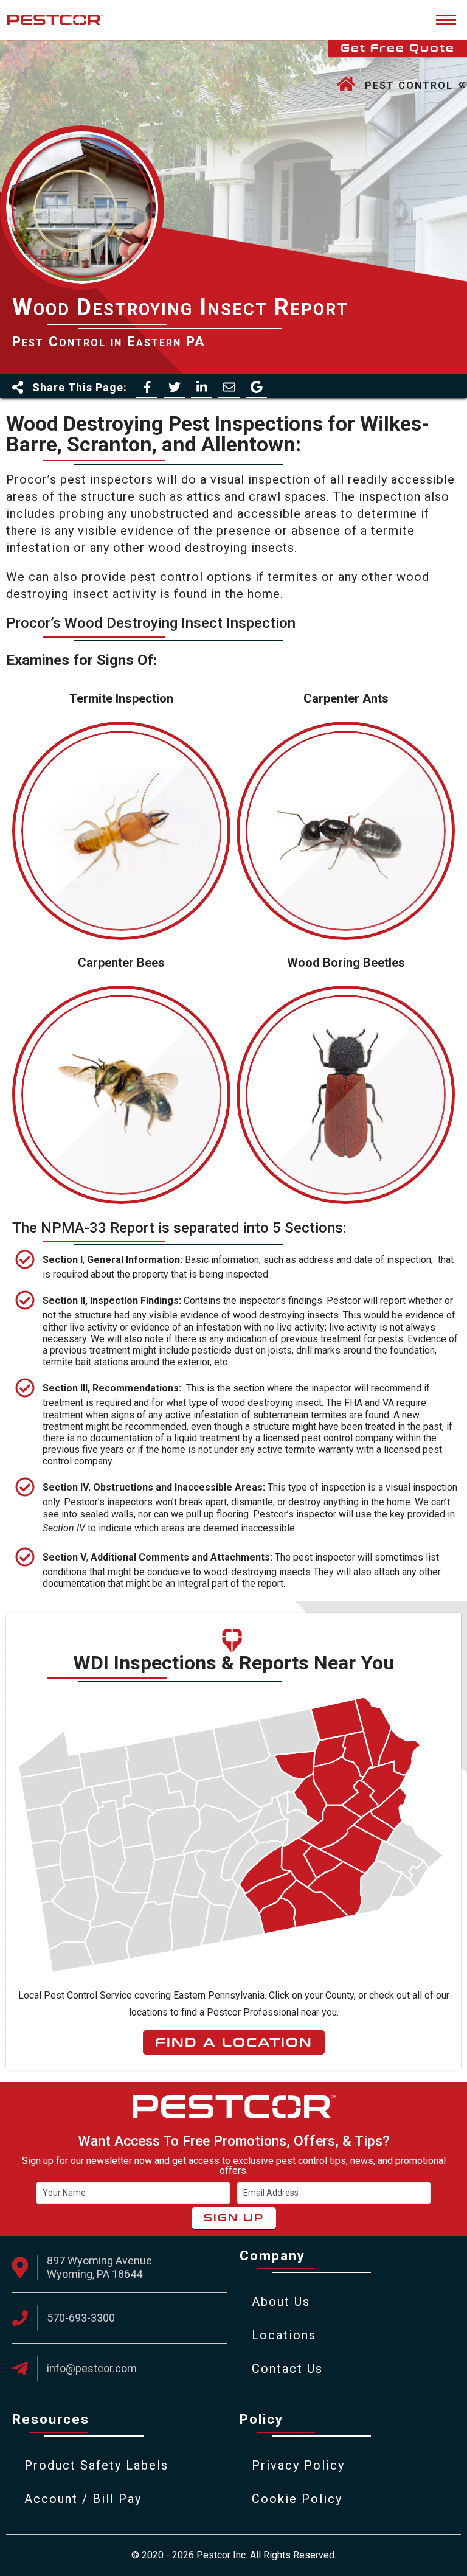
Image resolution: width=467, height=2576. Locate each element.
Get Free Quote (398, 48)
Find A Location (234, 2042)
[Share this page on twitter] (174, 387)
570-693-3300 (81, 2318)
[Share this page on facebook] (147, 387)
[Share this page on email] (229, 387)
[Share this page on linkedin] (202, 387)
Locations (284, 2335)
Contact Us (287, 2369)
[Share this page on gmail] (256, 387)
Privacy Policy (298, 2465)
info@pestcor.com (92, 2368)
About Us (281, 2302)
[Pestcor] (55, 20)
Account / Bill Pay (83, 2499)
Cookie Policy (297, 2499)
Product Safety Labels (96, 2465)
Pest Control (409, 85)
